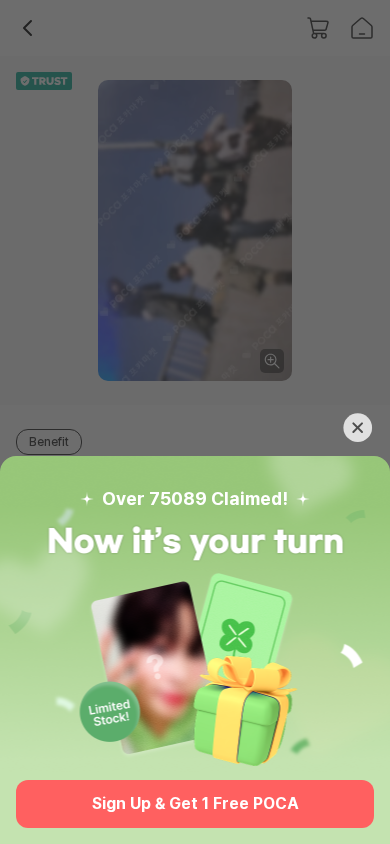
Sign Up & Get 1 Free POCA (195, 803)
